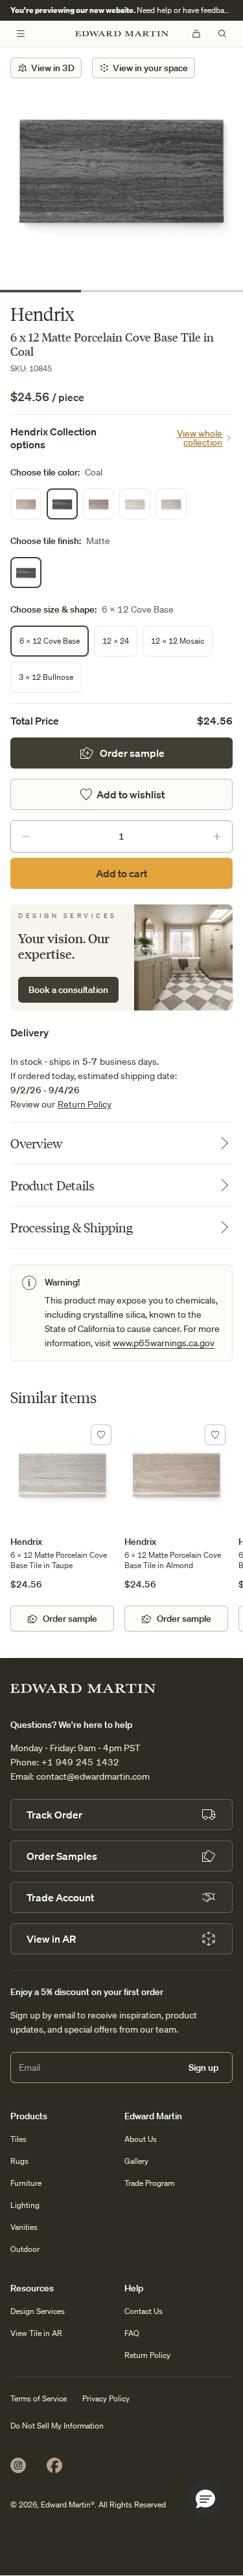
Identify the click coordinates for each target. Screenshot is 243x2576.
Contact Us (144, 2311)
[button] (205, 2498)
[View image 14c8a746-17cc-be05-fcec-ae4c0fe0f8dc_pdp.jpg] (121, 169)
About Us (141, 2139)
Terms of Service (39, 2398)
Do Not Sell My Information (57, 2426)
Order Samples (62, 1856)
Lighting (25, 2205)
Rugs (19, 2161)
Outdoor (25, 2249)
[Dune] (98, 504)
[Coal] (62, 504)
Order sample (132, 753)
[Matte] (26, 573)
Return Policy (85, 1104)
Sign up (203, 2068)
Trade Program (149, 2183)
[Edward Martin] (122, 34)
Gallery (136, 2161)
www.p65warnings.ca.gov (164, 1343)
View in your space (150, 68)
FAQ (132, 2333)
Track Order (54, 1815)
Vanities (24, 2227)
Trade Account (60, 1897)
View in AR (51, 1939)
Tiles (18, 2139)
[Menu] (21, 34)
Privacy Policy (106, 2398)
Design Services (38, 2311)
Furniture (26, 2183)
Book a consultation (68, 990)
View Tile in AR (36, 2333)
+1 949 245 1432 (80, 1762)
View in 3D (53, 68)
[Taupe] (171, 504)
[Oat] (135, 504)
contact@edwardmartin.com (93, 1776)
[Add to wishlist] (101, 1435)
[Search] (222, 34)
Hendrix (26, 1542)
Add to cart (121, 873)
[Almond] (26, 504)
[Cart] (196, 34)
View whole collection (200, 438)
